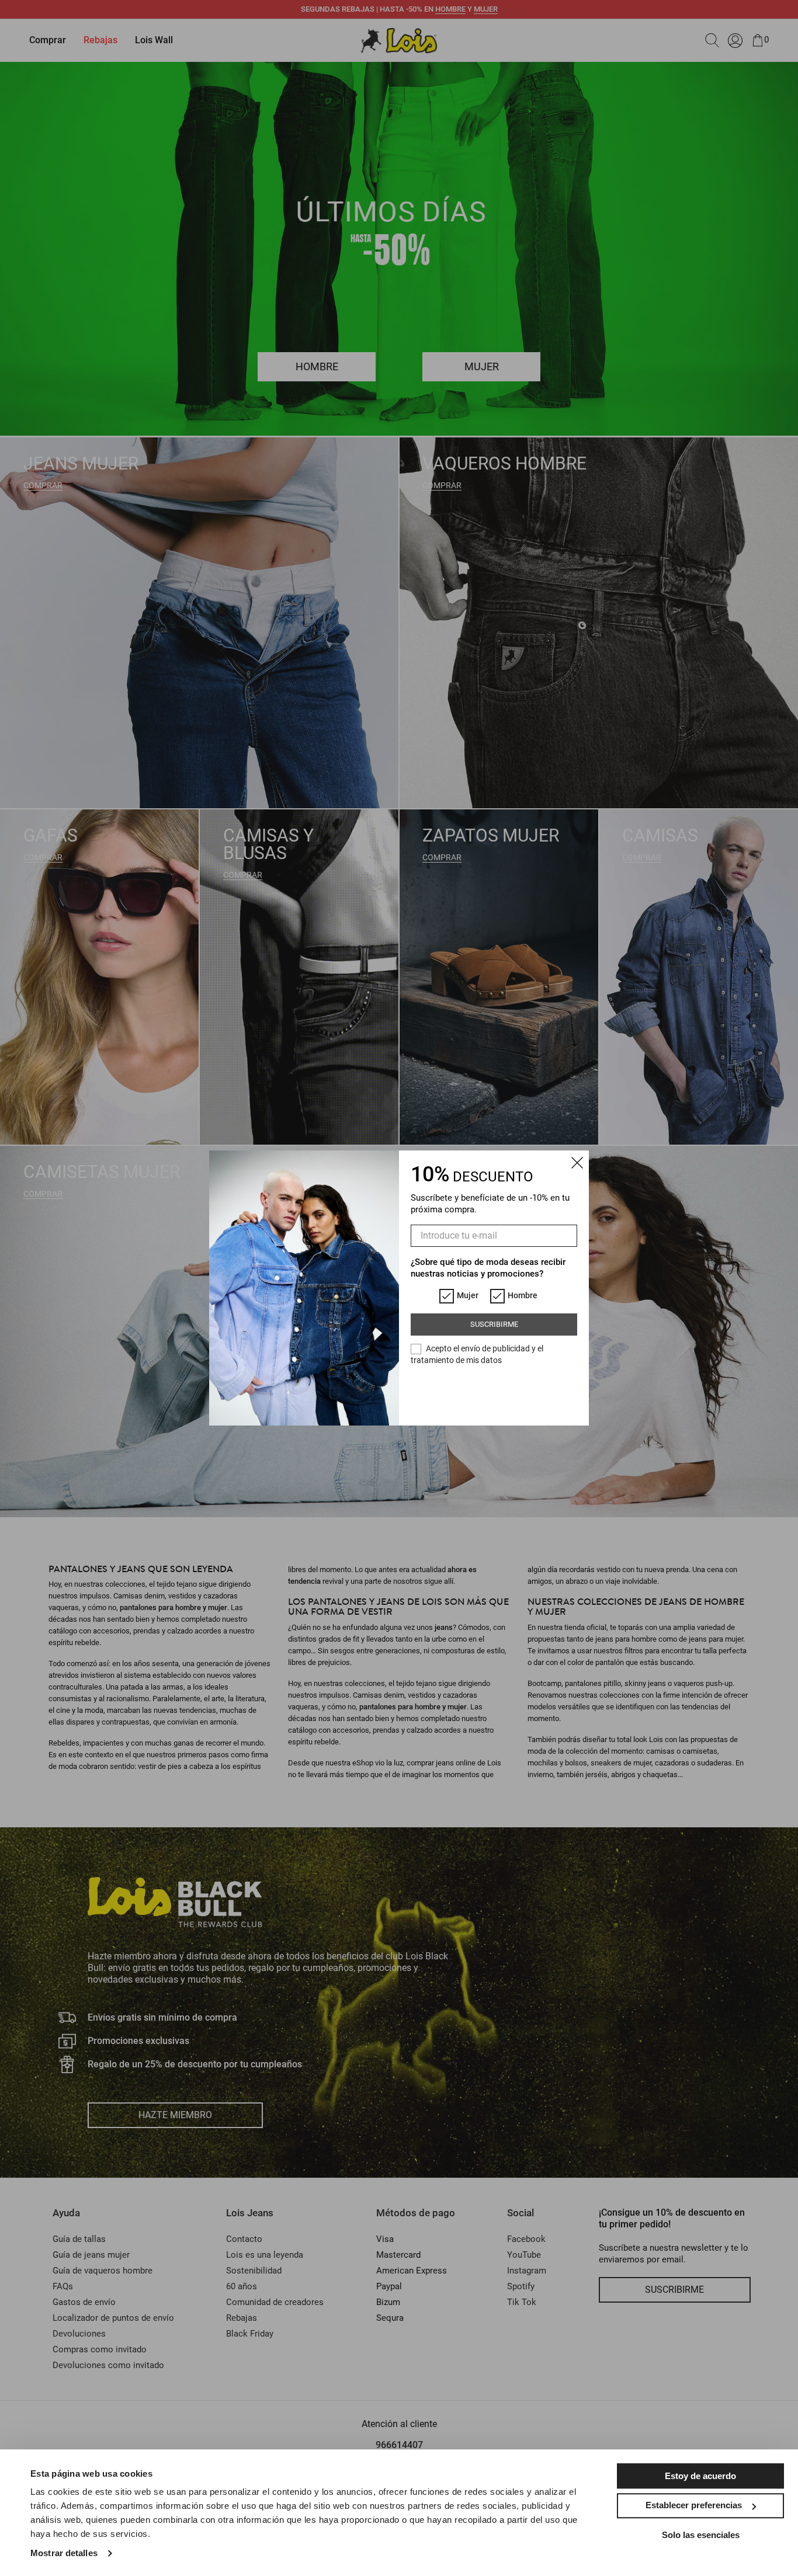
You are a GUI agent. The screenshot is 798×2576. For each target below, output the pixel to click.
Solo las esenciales (701, 2535)
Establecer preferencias (694, 2505)
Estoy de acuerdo (700, 2476)
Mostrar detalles (64, 2553)
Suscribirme (494, 1324)
